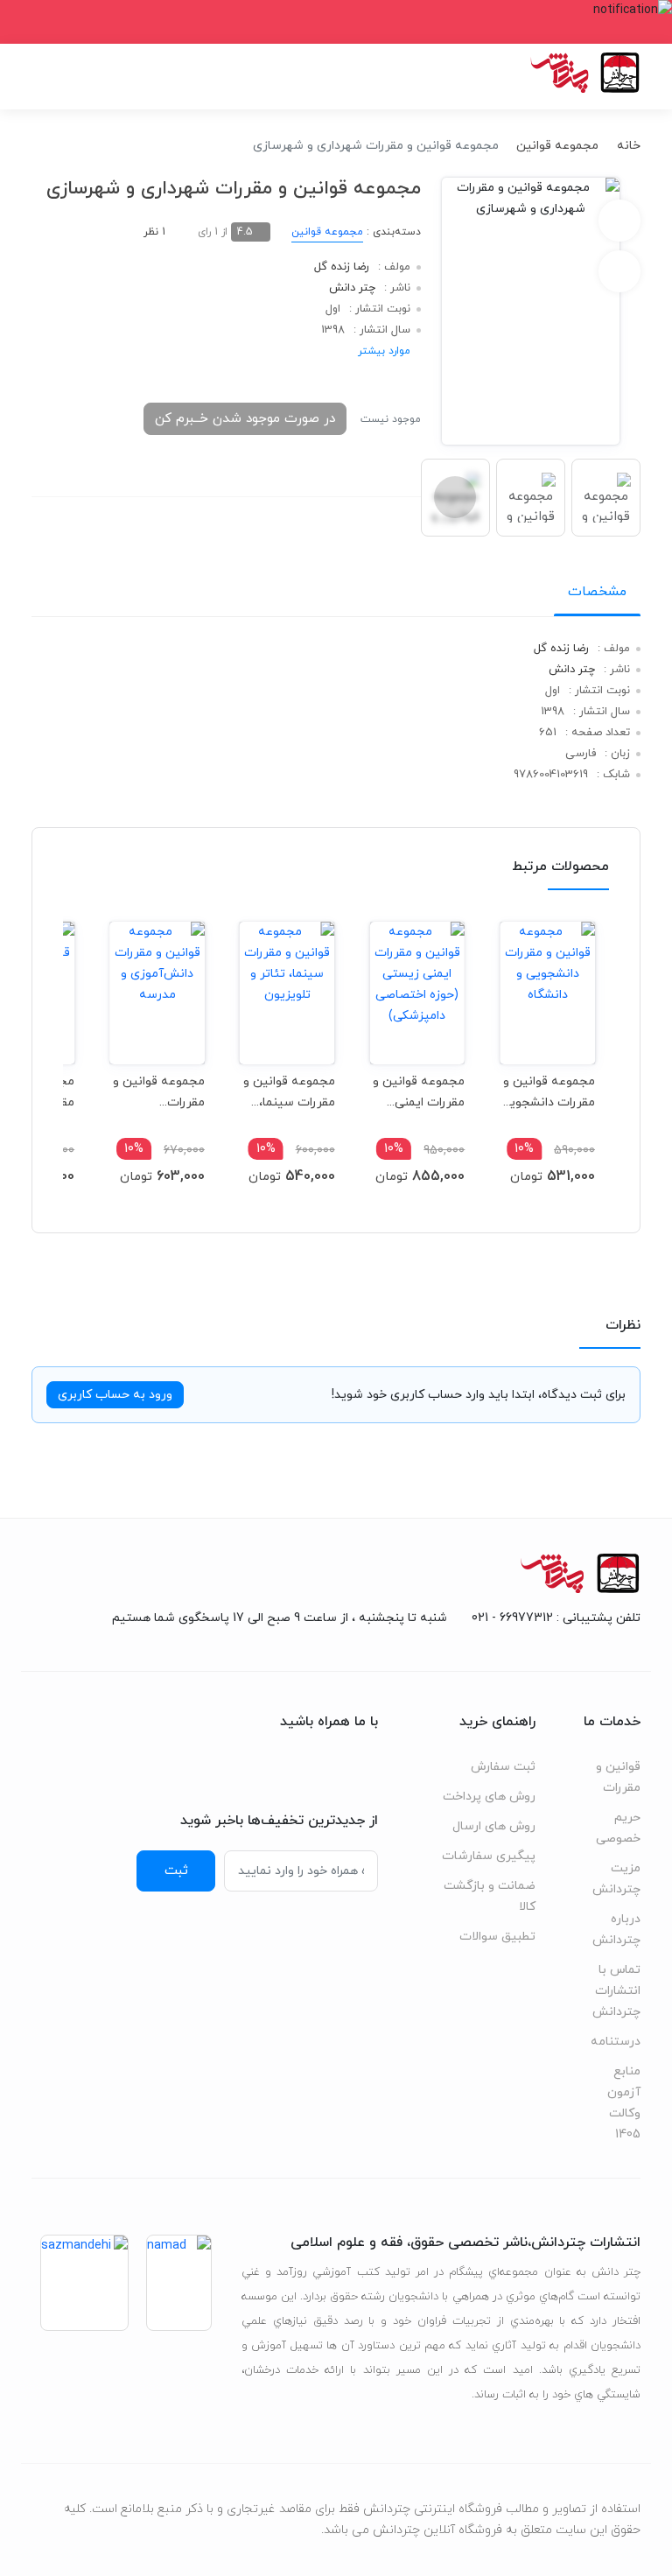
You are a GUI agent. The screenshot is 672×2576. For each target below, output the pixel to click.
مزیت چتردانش (616, 1879)
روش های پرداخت (489, 1797)
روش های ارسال (494, 1826)
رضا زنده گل (342, 267)
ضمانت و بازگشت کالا (490, 1896)
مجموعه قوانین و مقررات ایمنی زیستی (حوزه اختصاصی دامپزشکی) (419, 1092)
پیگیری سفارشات (489, 1856)
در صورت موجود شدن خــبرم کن (245, 418)
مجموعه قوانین (557, 146)
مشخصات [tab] (597, 592)
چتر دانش (352, 288)
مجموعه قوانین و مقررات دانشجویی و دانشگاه (548, 1092)
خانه (629, 146)
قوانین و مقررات (618, 1777)
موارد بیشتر (384, 351)
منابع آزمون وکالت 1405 (624, 2103)
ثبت (176, 1871)
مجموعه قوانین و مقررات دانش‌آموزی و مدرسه (159, 1092)
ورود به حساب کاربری (115, 1395)
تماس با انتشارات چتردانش (616, 1991)
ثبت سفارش (503, 1767)
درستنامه (616, 2042)
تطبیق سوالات (497, 1937)
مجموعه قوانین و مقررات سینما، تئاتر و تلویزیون (289, 1092)
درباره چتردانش (616, 1930)
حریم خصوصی (618, 1828)
